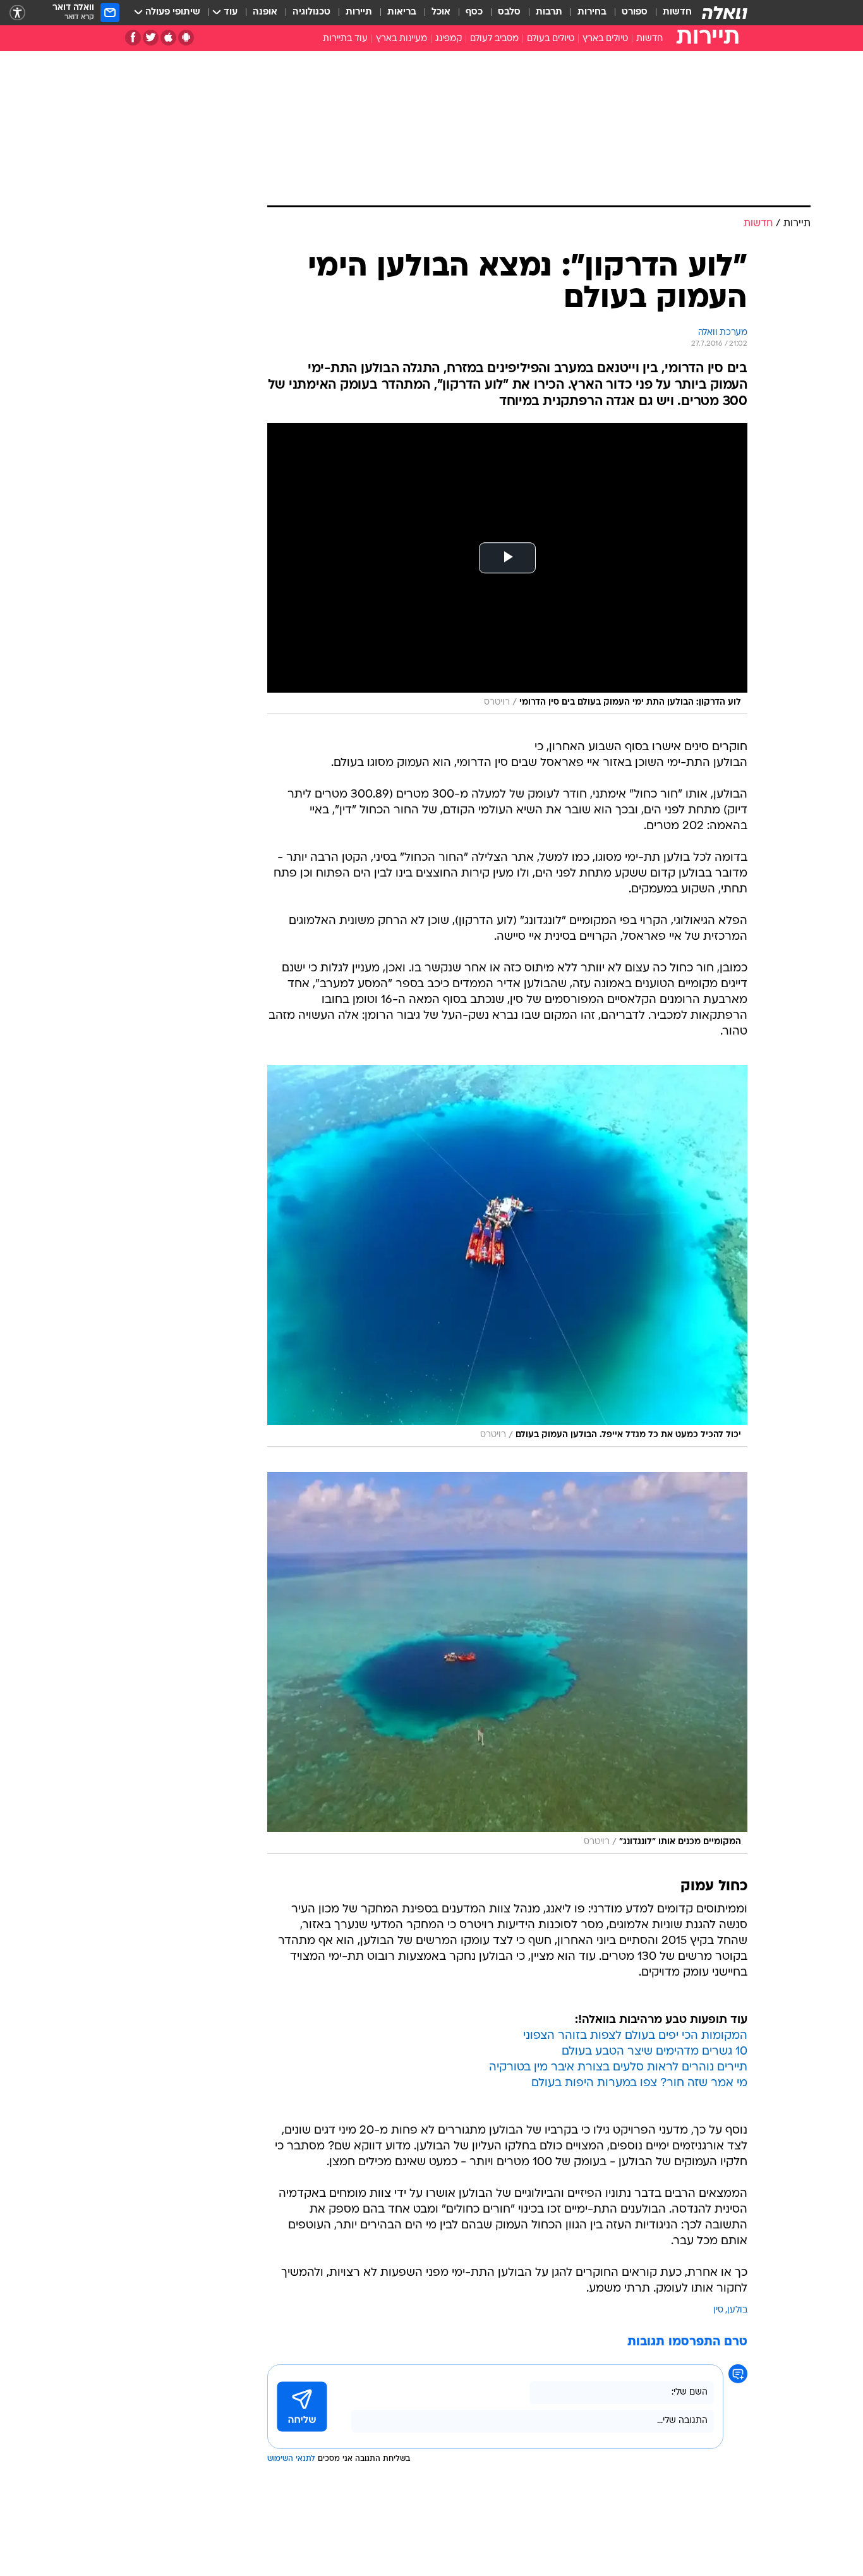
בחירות (592, 12)
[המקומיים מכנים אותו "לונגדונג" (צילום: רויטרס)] (507, 1663)
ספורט (635, 12)
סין (718, 2310)
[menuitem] (670, 13)
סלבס (509, 12)
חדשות (677, 12)
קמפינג (449, 39)
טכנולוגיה (311, 12)
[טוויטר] (151, 38)
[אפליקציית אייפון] (168, 38)
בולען (737, 2310)
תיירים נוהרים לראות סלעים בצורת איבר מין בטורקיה (618, 2068)
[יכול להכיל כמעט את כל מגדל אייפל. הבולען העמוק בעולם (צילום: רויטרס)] (507, 1256)
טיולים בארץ (605, 39)
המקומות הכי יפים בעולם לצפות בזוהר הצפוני (635, 2036)
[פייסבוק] (133, 38)
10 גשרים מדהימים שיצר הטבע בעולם (655, 2052)
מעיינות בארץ (401, 39)
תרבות (549, 12)
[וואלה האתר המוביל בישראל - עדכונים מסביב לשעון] (725, 13)
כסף (474, 12)
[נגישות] (17, 13)
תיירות (359, 12)
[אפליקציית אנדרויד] (186, 38)
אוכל (441, 12)
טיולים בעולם (551, 39)
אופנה (265, 12)
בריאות (402, 12)
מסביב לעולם (494, 39)
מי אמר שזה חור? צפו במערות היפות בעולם (639, 2083)
